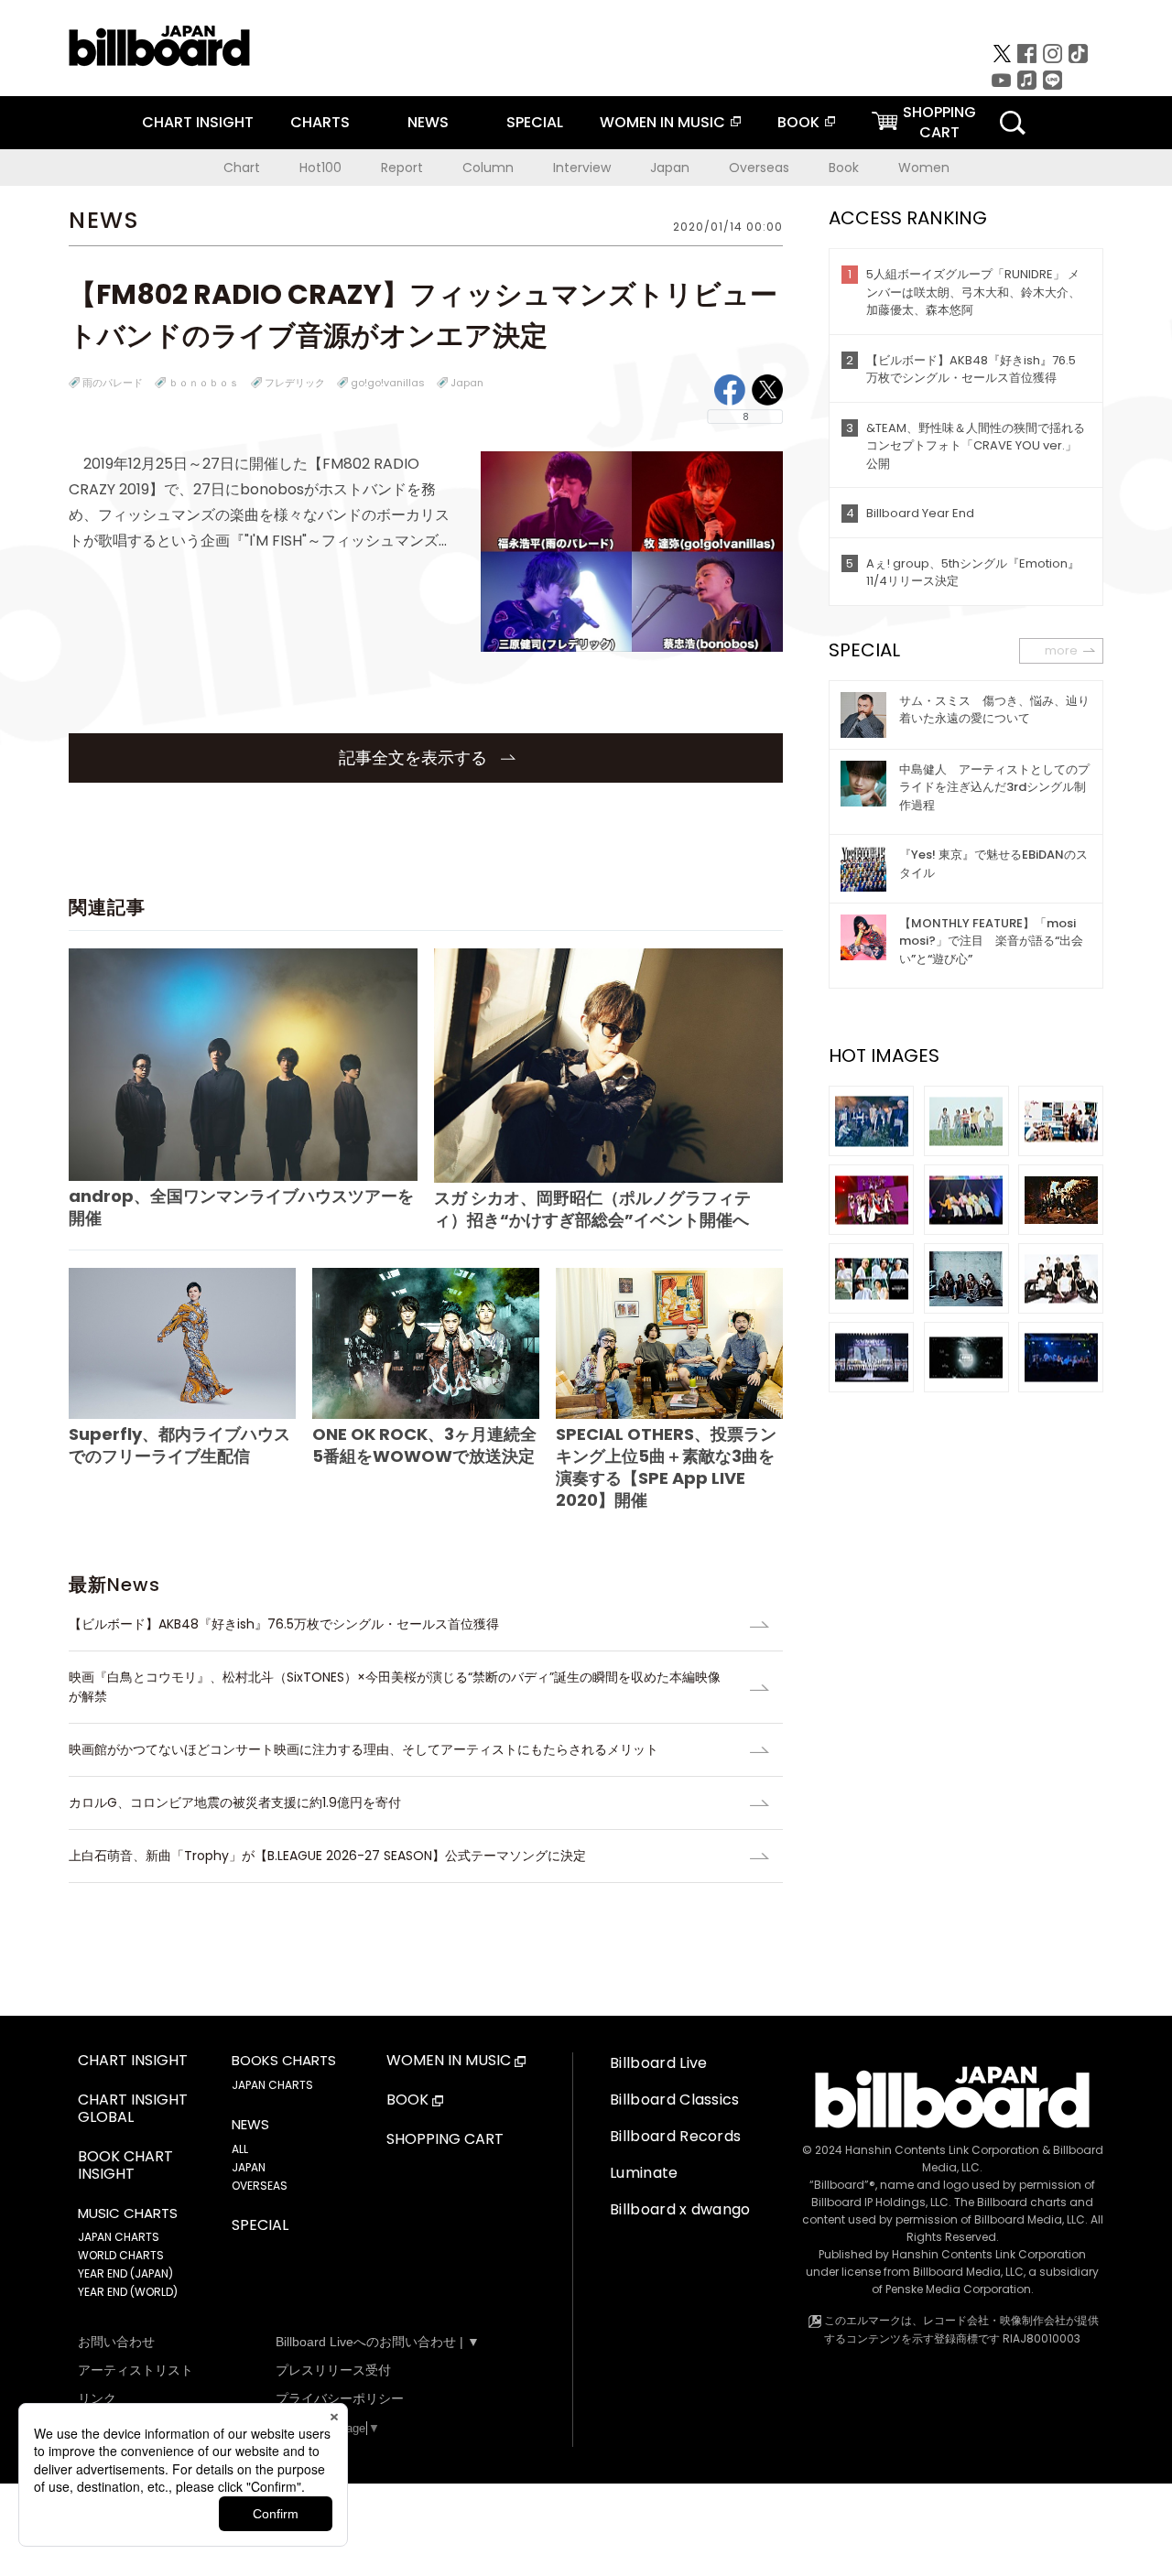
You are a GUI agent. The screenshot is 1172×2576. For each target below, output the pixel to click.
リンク (97, 2398)
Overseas (759, 168)
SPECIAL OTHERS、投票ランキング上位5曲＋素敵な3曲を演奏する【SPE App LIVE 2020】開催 (666, 1467)
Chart (242, 168)
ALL (240, 2149)
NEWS (428, 122)
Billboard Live (658, 2063)
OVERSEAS (260, 2186)
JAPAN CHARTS (119, 2237)
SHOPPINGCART (939, 122)
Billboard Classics (675, 2100)
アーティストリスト (136, 2370)
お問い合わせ (116, 2342)
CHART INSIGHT (198, 122)
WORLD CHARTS (121, 2255)
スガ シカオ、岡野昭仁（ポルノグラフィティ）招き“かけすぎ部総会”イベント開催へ (592, 1209)
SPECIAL (535, 122)
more (1061, 650)
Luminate (644, 2173)
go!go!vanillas (388, 383)
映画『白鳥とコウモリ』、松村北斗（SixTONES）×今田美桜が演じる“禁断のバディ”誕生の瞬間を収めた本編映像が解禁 (395, 1687)
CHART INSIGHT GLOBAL (133, 2109)
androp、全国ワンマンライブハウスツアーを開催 (241, 1207)
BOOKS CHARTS (284, 2061)
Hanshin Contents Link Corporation (942, 2150)
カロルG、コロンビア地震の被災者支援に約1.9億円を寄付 (235, 1802)
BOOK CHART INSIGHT (125, 2166)
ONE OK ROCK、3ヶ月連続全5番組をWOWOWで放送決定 (424, 1445)
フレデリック (295, 383)
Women (924, 168)
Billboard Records (675, 2136)
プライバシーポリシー (340, 2398)
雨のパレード (113, 383)
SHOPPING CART (445, 2140)
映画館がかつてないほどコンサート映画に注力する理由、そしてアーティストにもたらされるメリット (364, 1749)
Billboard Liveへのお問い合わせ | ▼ (378, 2342)
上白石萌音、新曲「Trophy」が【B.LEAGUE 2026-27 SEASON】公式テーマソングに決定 (327, 1856)
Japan (670, 168)
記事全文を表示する (415, 758)
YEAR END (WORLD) (128, 2292)
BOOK (798, 122)
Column (488, 168)
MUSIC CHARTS (128, 2213)
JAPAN (249, 2167)
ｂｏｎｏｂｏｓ (204, 383)
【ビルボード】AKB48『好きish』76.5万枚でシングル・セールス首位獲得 (290, 1624)
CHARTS (320, 122)
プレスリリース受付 (333, 2370)
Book (844, 168)
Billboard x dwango (680, 2209)
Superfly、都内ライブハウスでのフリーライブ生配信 (179, 1445)
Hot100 (320, 168)
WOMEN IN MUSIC (662, 122)
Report (402, 168)
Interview (582, 168)
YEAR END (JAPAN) (125, 2273)
